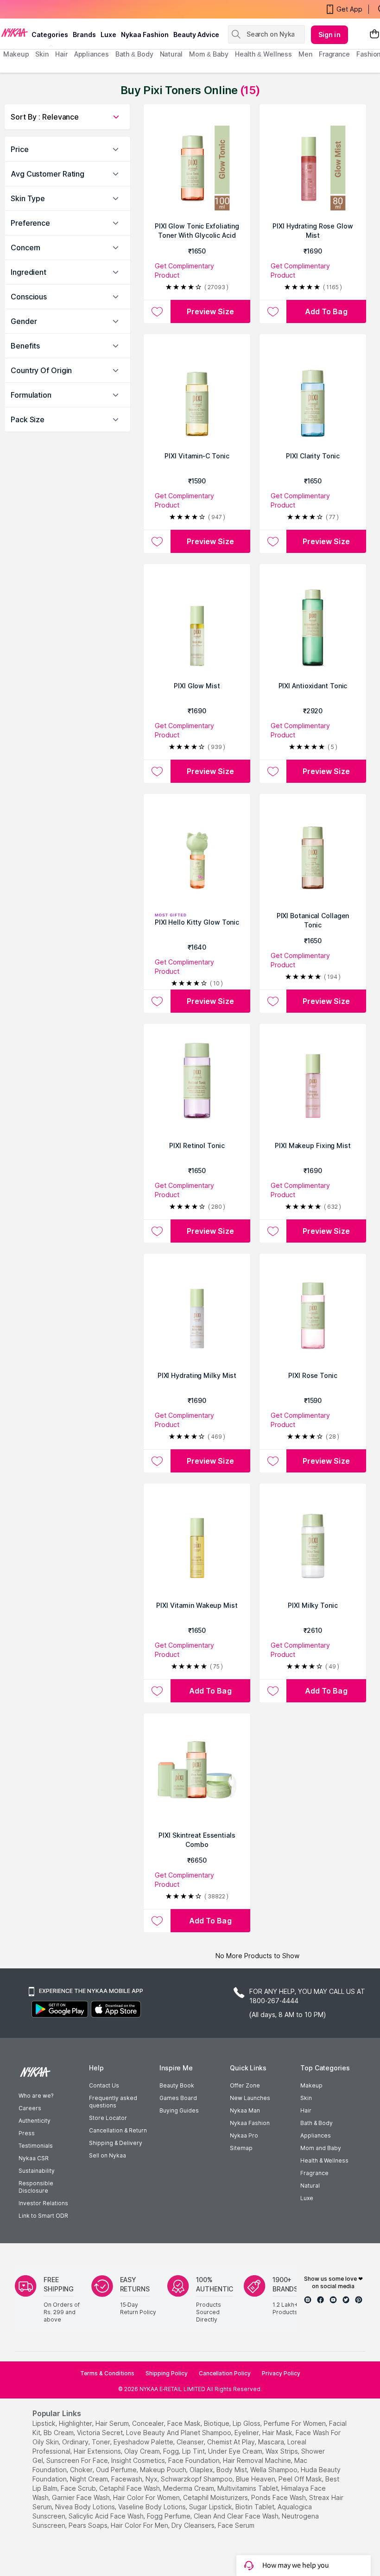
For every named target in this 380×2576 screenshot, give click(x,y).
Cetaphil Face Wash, (130, 2488)
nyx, (152, 2479)
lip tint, (194, 2451)
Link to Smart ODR (43, 2216)
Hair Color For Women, (147, 2497)
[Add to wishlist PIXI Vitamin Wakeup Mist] (157, 1691)
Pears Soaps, (89, 2525)
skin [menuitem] (42, 54)
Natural (310, 2186)
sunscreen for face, (78, 2460)
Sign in (329, 35)
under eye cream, (236, 2451)
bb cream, (59, 2433)
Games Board (178, 2098)
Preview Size (210, 311)
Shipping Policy (167, 2373)
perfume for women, (295, 2423)
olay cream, (143, 2451)
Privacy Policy (281, 2373)
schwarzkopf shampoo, (197, 2479)
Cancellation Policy (225, 2373)
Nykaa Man (245, 2110)
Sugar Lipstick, (211, 2507)
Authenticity (35, 2121)
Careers (30, 2108)
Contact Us (104, 2085)
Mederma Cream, (189, 2488)
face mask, (185, 2423)
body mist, (232, 2470)
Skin (306, 2098)
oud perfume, (117, 2470)
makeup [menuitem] (16, 54)
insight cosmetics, (139, 2460)
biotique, (217, 2423)
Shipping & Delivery (116, 2143)
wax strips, (282, 2451)
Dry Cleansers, (194, 2525)
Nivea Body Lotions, (86, 2507)
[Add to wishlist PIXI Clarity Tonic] (273, 541)
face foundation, (195, 2460)
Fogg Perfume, (169, 2516)
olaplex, (202, 2470)
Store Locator (108, 2118)
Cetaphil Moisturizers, (216, 2497)
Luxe (307, 2198)
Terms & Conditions (107, 2373)
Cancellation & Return (118, 2130)
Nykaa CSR (34, 2158)
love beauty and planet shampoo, (179, 2433)
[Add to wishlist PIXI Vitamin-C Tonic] (157, 541)
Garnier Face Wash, (82, 2497)
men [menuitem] (305, 54)
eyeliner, (247, 2433)
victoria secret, (101, 2433)
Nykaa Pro (244, 2135)
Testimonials (36, 2146)
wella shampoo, (275, 2470)
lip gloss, (247, 2423)
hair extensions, (98, 2451)
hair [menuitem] (61, 54)
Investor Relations (43, 2203)
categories (50, 35)
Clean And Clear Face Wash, (237, 2516)
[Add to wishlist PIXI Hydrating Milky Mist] (157, 1461)
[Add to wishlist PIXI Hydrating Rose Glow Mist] (273, 311)
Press (27, 2133)
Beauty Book (177, 2085)
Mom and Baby (321, 2148)
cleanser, (191, 2442)
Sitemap (241, 2148)
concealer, (149, 2423)
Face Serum (236, 2525)
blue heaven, (256, 2479)
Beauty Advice (196, 35)
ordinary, (76, 2442)
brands (84, 35)
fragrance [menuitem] (334, 54)
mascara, (272, 2442)
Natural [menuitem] (171, 54)
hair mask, (278, 2433)
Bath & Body (317, 2123)
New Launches (250, 2098)
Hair (306, 2110)
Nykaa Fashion (145, 35)
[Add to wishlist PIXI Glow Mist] (157, 771)
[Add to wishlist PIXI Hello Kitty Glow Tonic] (157, 1001)
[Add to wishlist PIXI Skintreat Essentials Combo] (157, 1921)
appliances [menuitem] (92, 54)
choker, (82, 2470)
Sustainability (37, 2171)
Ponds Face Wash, (279, 2497)
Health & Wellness (324, 2160)
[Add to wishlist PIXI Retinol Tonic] (157, 1231)
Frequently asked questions (113, 2102)
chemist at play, (232, 2442)
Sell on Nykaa (108, 2155)
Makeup (311, 2085)
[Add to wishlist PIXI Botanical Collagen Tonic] (273, 1001)
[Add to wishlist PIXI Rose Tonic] (273, 1461)
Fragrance (314, 2173)
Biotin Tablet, (256, 2507)
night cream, (90, 2479)
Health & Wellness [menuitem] (263, 54)
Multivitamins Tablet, (248, 2488)
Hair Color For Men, (140, 2525)
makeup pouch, (164, 2470)
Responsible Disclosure (36, 2187)
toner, (102, 2442)
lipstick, (45, 2423)
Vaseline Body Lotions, (153, 2507)
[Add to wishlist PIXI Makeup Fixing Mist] (273, 1231)
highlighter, (76, 2423)
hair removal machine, (258, 2460)
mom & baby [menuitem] (209, 54)
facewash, (127, 2479)
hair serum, (113, 2423)
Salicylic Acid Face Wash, (107, 2516)
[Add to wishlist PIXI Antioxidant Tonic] (273, 771)
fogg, (172, 2451)
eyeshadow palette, (144, 2442)
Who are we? (36, 2096)
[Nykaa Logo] (15, 32)
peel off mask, (301, 2479)
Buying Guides (179, 2110)
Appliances (316, 2135)
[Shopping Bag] (374, 35)
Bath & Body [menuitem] (134, 54)
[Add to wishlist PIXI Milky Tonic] (273, 1691)
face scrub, (79, 2488)
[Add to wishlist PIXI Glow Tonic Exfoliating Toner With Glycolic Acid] (157, 311)
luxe (108, 35)
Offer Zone (245, 2085)
